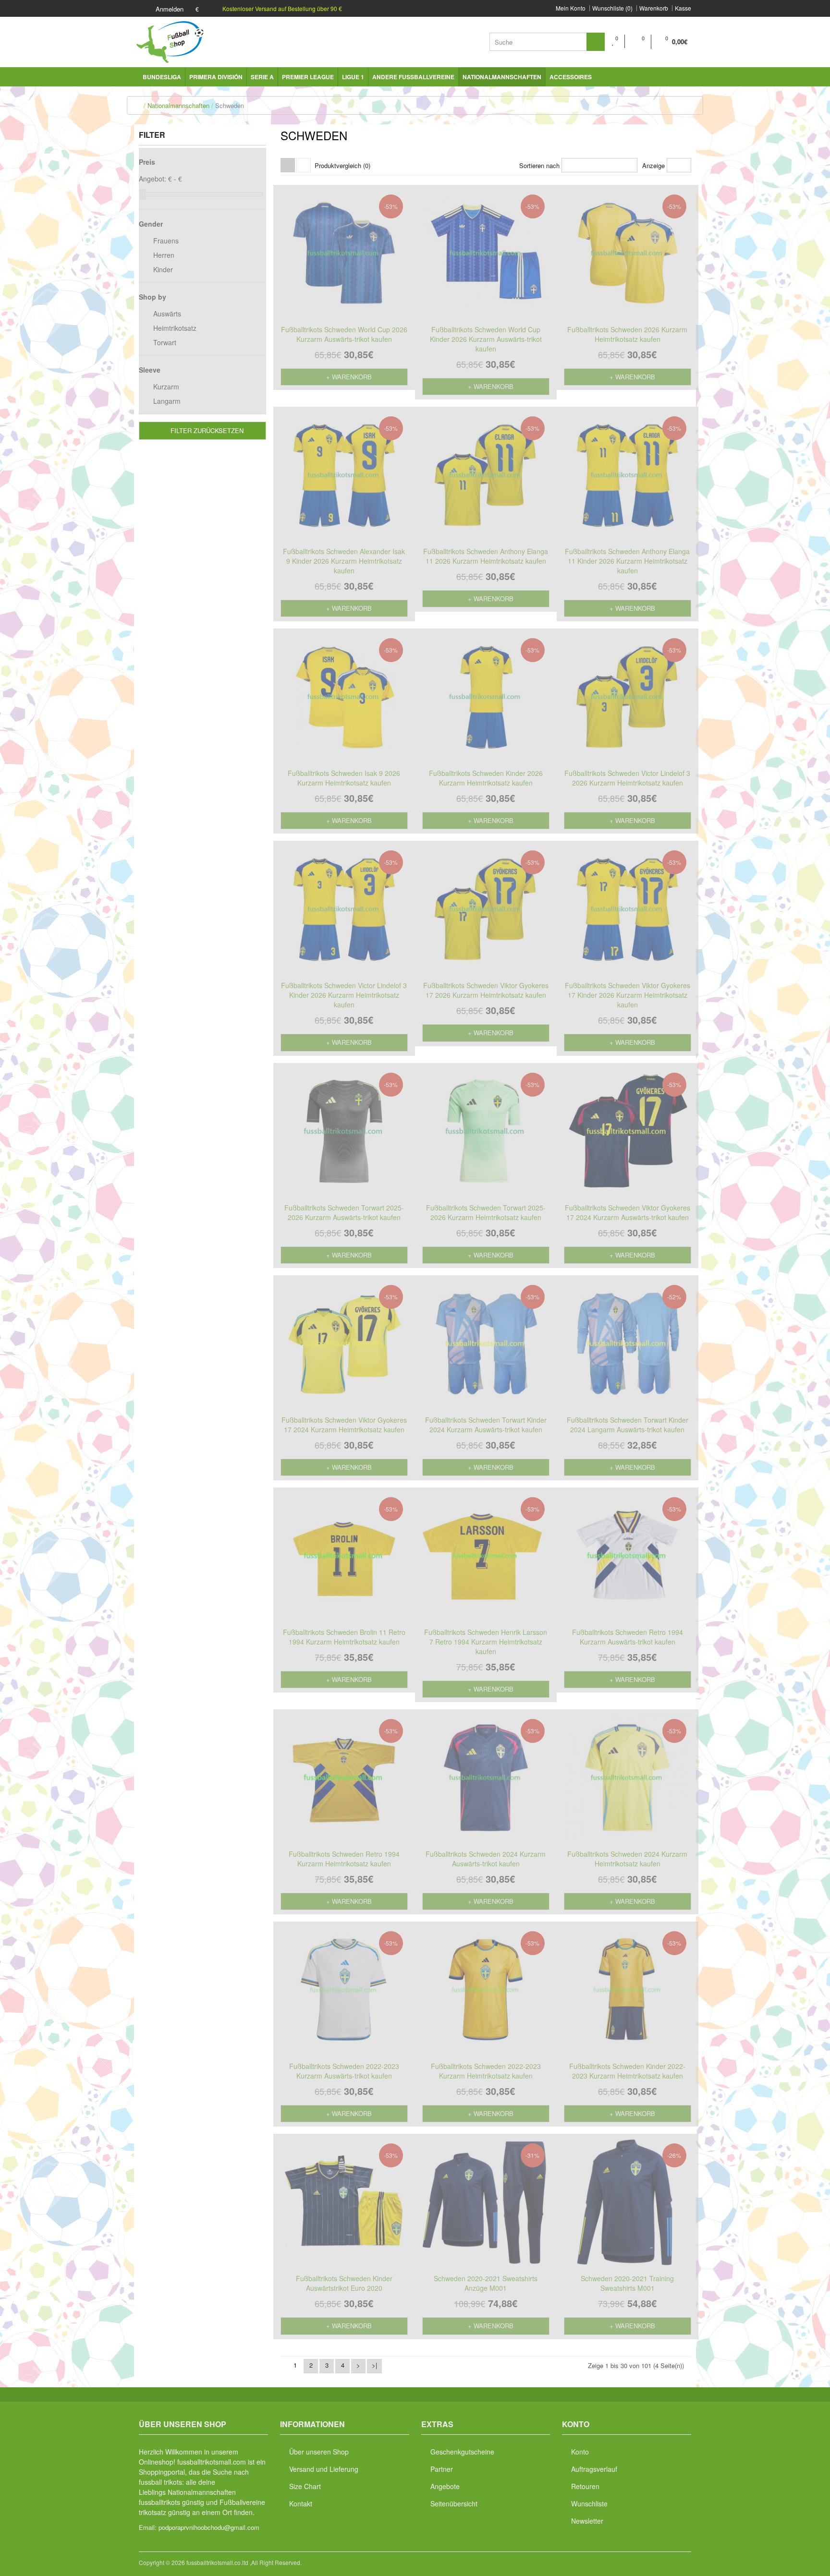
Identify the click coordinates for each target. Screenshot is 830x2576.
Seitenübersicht (454, 2503)
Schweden (230, 105)
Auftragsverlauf (594, 2469)
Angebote (445, 2486)
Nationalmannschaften (502, 77)
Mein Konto (571, 8)
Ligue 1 (353, 77)
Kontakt (301, 2503)
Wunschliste (589, 2503)
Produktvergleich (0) (342, 165)
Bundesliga (162, 77)
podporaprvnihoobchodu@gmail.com (209, 2527)
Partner (442, 2469)
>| (374, 2365)
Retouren (585, 2486)
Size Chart (305, 2486)
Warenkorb (654, 8)
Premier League (308, 77)
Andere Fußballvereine (413, 77)
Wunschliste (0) (612, 8)
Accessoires (571, 77)
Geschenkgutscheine (462, 2452)
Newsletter (587, 2521)
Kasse (683, 8)
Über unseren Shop (319, 2452)
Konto (580, 2452)
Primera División (216, 77)
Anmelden (169, 9)
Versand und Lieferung (324, 2469)
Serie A (262, 77)
